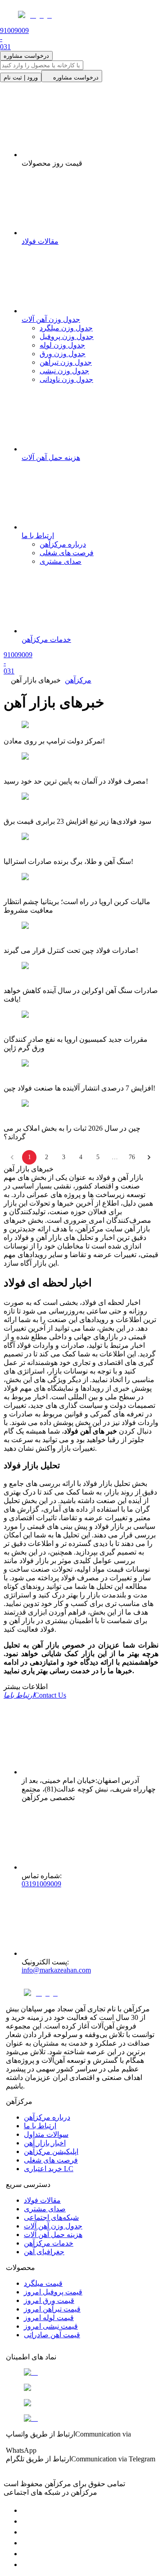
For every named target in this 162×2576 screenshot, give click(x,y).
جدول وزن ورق (63, 354)
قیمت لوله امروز (49, 2318)
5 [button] (98, 1157)
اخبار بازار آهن (45, 2143)
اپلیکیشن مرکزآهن (51, 2151)
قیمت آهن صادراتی (52, 2335)
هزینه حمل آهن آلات (53, 2235)
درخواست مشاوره (26, 56)
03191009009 (41, 1884)
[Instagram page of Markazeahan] (26, 2543)
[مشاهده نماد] (81, 2372)
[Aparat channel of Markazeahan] (26, 2564)
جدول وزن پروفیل (67, 337)
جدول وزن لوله (62, 345)
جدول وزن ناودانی (66, 379)
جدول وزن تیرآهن (66, 362)
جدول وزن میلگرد (66, 328)
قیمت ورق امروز (49, 2300)
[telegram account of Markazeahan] (26, 2510)
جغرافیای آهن (44, 2252)
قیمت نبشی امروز (51, 2326)
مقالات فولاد (42, 2200)
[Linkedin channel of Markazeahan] (26, 2554)
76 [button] (132, 1157)
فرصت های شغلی (67, 553)
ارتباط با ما (40, 2126)
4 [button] (81, 1157)
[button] (149, 1157)
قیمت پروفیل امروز (53, 2292)
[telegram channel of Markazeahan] (26, 2521)
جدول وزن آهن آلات (53, 2226)
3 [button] (64, 1157)
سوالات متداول (46, 2134)
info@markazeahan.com (56, 1970)
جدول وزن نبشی (64, 371)
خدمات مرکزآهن (49, 2243)
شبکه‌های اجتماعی (51, 2217)
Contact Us (35, 1695)
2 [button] (47, 1157)
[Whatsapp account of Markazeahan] (26, 2532)
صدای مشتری (61, 561)
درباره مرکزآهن (63, 544)
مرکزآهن (78, 680)
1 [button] (29, 1157)
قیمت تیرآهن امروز (52, 2309)
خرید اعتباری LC (49, 2169)
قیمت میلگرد (43, 2283)
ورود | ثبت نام (21, 77)
